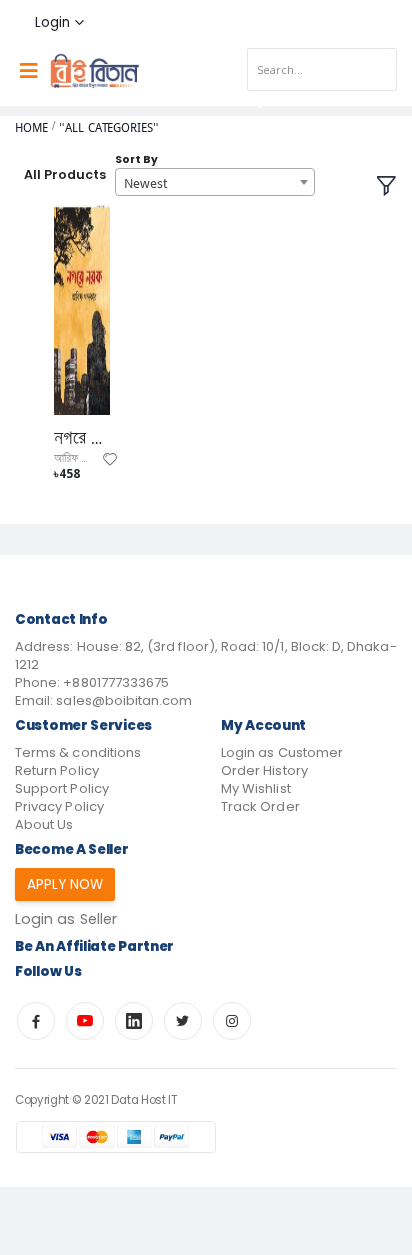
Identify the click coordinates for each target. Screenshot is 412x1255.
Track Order (260, 806)
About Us (44, 824)
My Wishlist (256, 788)
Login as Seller (66, 919)
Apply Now (65, 884)
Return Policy (57, 770)
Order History (264, 770)
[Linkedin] (134, 1021)
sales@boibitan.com (124, 700)
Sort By (136, 159)
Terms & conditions (78, 752)
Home (31, 127)
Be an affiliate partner (94, 946)
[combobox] (215, 182)
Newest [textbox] (145, 183)
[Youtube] (85, 1021)
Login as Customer (282, 752)
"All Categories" (108, 127)
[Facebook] (36, 1021)
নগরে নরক (82, 438)
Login (52, 22)
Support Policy (62, 788)
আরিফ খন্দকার (82, 458)
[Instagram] (232, 1021)
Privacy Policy (59, 806)
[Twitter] (183, 1021)
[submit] (255, 102)
